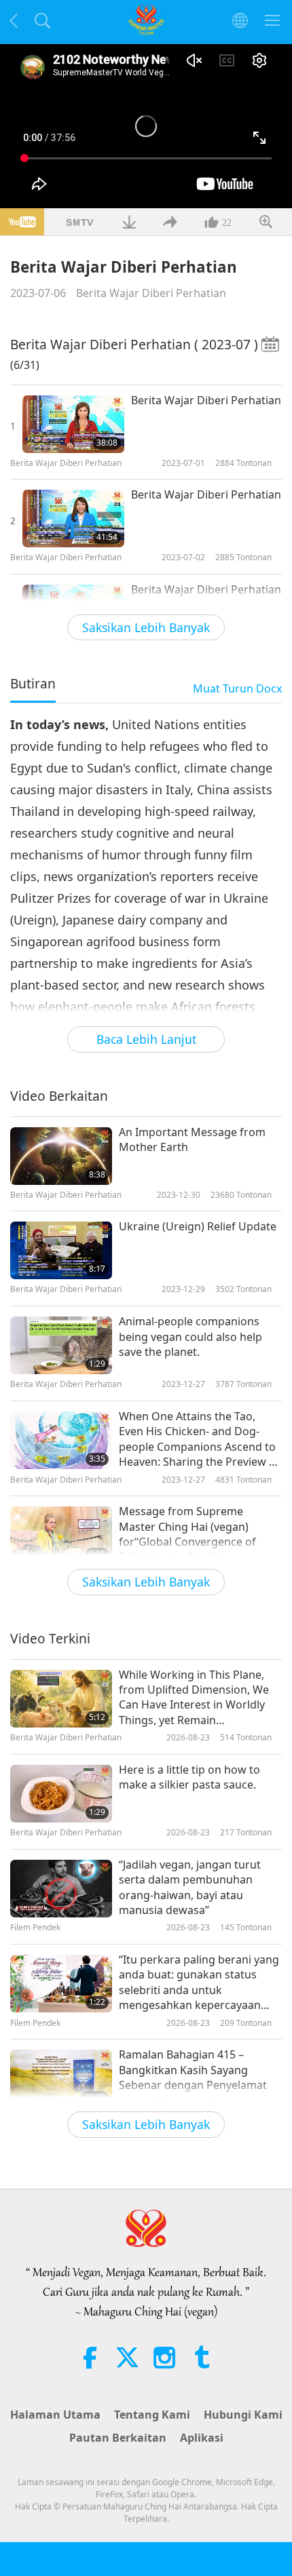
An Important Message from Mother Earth (192, 1139)
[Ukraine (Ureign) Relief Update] (61, 1250)
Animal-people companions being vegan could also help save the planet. (190, 1336)
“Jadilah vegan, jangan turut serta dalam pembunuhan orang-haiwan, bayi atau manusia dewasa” (190, 1887)
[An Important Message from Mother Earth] (61, 1156)
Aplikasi (202, 2438)
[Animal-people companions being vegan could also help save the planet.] (61, 1345)
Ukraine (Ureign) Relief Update (198, 1226)
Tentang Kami (152, 2415)
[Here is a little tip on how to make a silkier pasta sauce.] (61, 1794)
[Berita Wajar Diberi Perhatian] (73, 424)
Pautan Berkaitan (118, 2438)
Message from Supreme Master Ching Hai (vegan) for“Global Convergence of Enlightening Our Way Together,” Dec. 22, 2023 (187, 1534)
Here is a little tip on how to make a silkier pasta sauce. (189, 1777)
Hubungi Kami (243, 2415)
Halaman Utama (55, 2415)
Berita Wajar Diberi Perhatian (151, 293)
